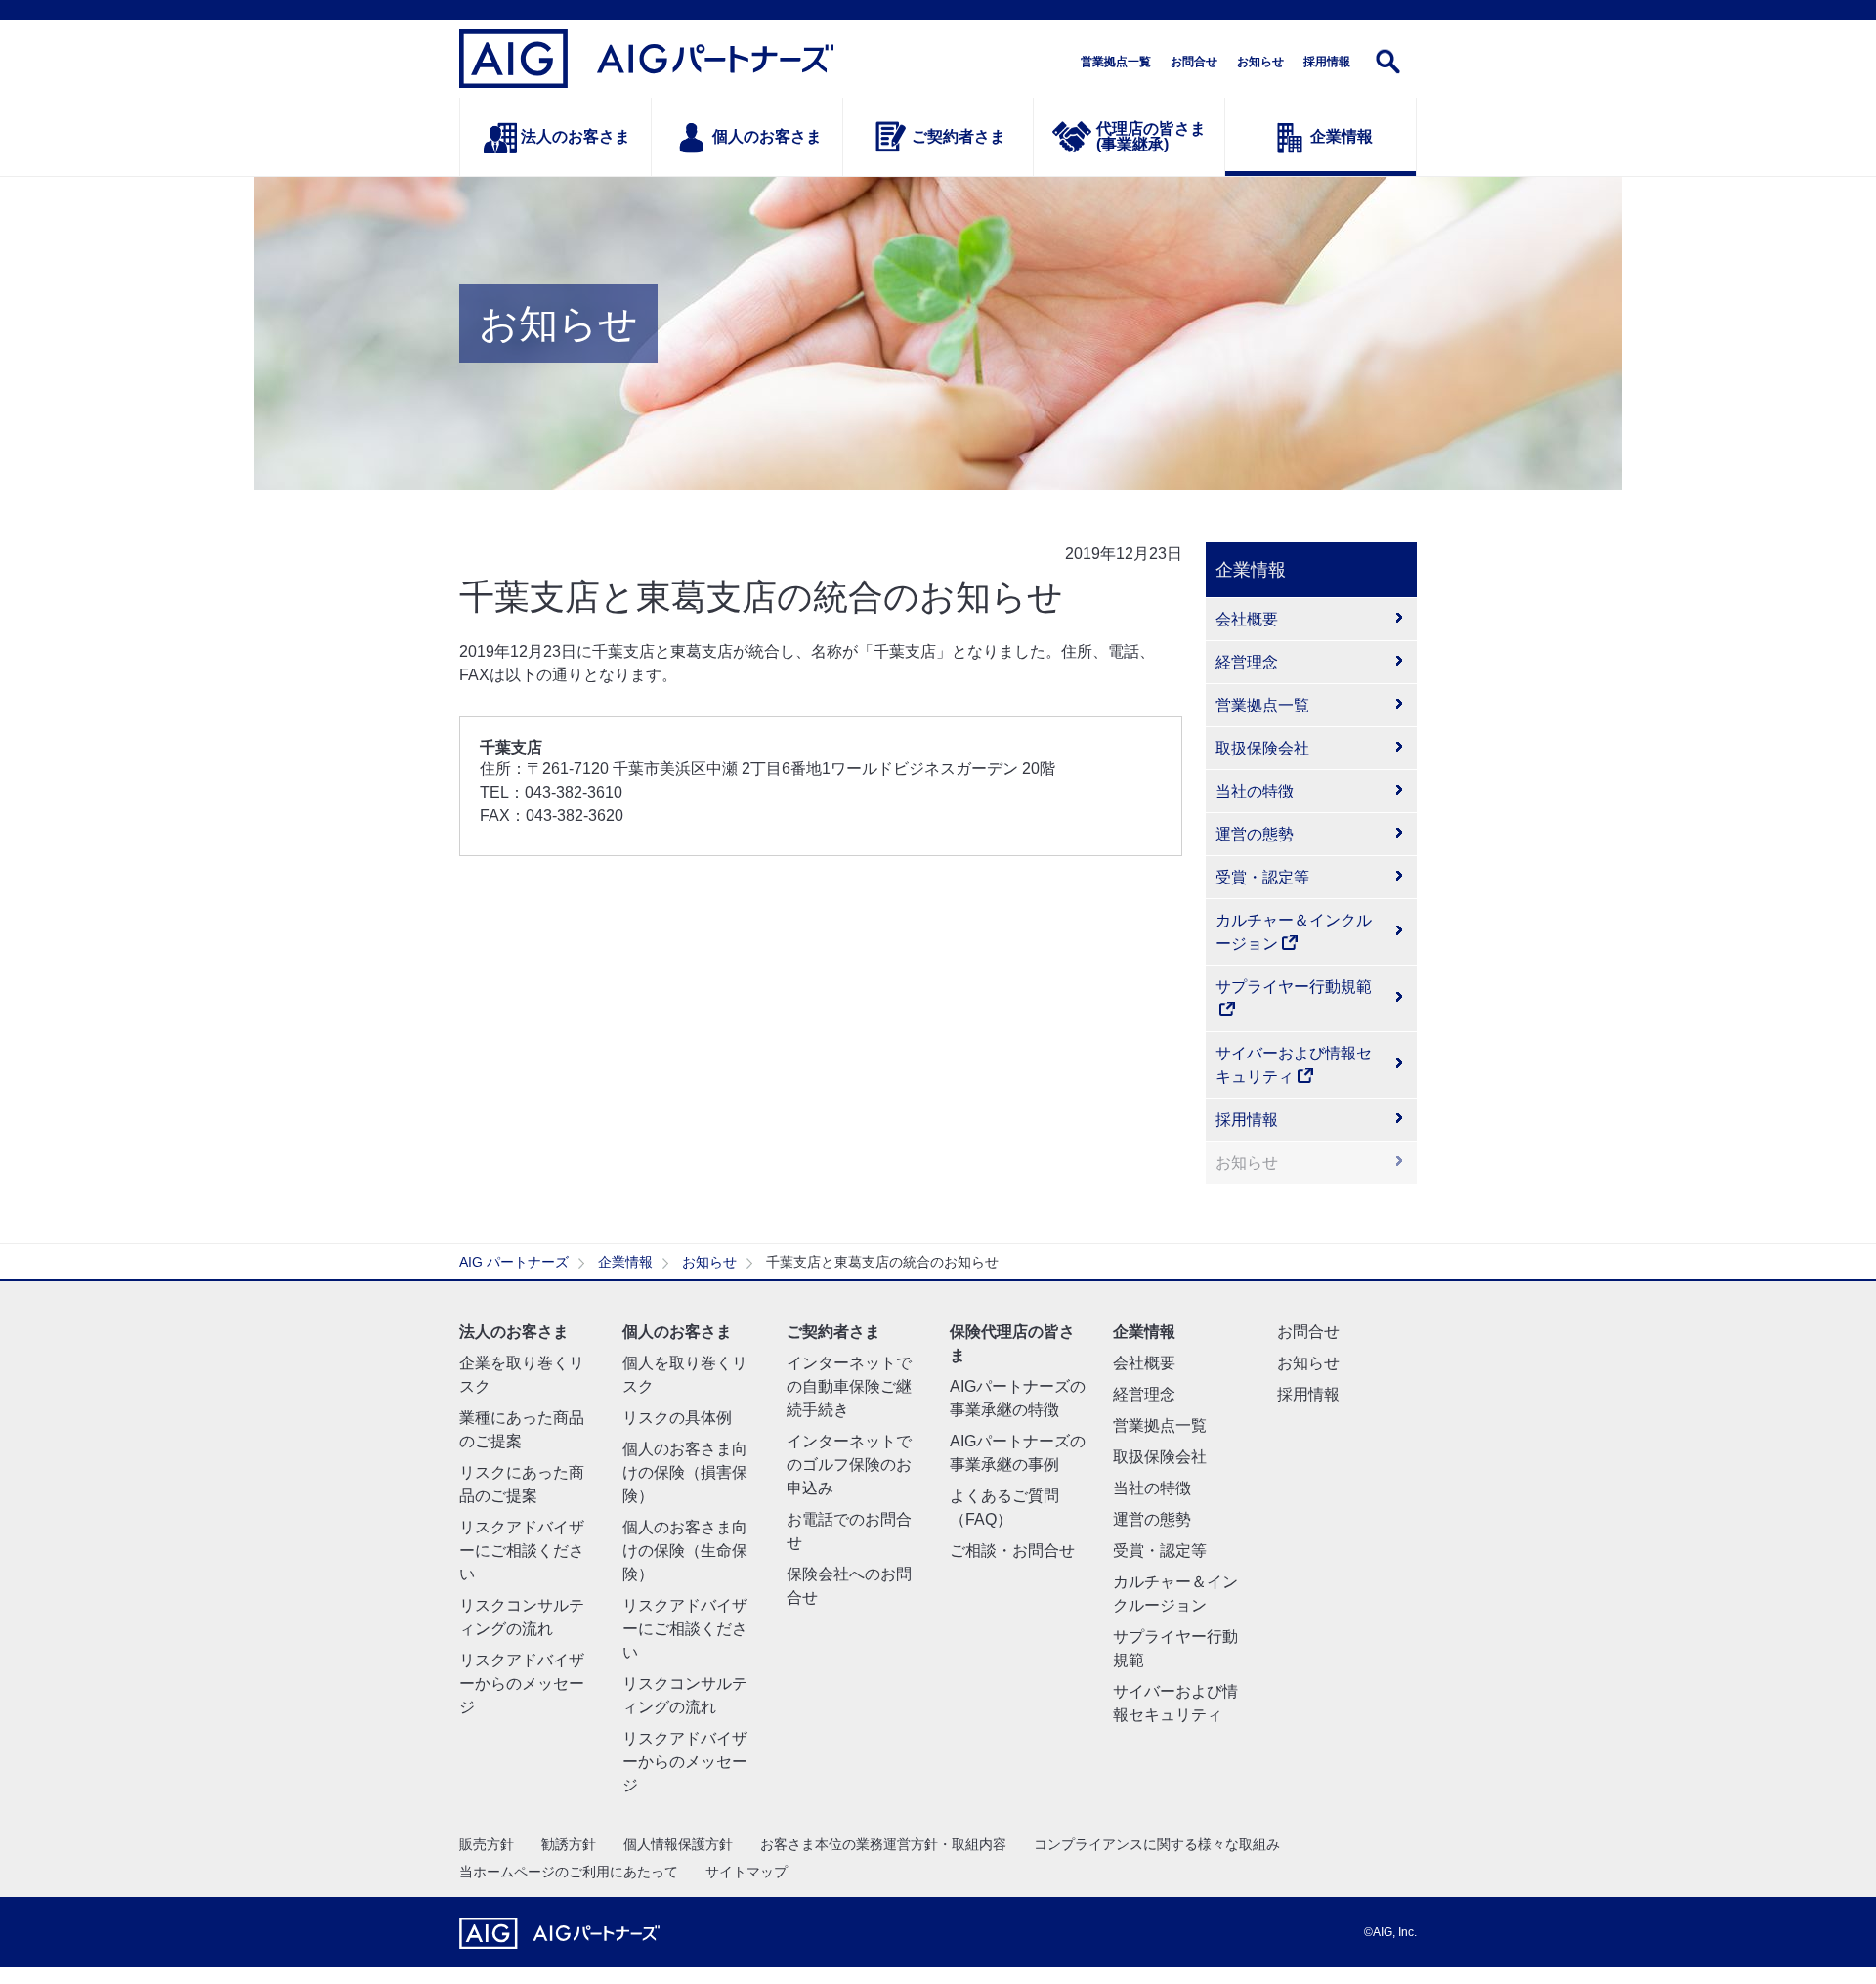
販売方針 (487, 1844)
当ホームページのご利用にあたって (569, 1872)
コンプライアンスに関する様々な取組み (1157, 1844)
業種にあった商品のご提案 (522, 1429)
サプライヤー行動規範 (1294, 987)
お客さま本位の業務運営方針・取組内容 (883, 1844)
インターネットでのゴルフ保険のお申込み (849, 1465)
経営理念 (1247, 662)
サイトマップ (746, 1872)
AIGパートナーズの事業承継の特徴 (1018, 1398)
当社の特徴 (1255, 791)
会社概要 (1247, 619)
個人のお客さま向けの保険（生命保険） (685, 1551)
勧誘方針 (569, 1844)
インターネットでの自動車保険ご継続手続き (849, 1386)
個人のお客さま (767, 136)
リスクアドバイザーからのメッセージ (522, 1683)
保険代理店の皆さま (1012, 1343)
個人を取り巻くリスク (685, 1375)
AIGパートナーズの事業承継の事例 (1018, 1453)
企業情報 (1342, 136)
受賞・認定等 (1262, 877)
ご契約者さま (959, 136)
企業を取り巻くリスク (522, 1375)
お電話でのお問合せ (849, 1531)
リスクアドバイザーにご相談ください (522, 1551)
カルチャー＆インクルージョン (1294, 932)
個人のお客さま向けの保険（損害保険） (685, 1472)
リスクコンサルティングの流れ (522, 1617)
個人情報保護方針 (678, 1844)
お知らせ (1260, 62)
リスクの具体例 (677, 1418)
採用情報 (1327, 62)
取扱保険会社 (1262, 748)
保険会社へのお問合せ (849, 1586)
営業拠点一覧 (1116, 62)
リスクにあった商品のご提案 (522, 1484)
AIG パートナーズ (514, 1262)
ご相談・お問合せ (1012, 1551)
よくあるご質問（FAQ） (1004, 1508)
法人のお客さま (576, 136)
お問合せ (1194, 62)
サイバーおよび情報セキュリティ (1294, 1065)
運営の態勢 (1255, 834)
